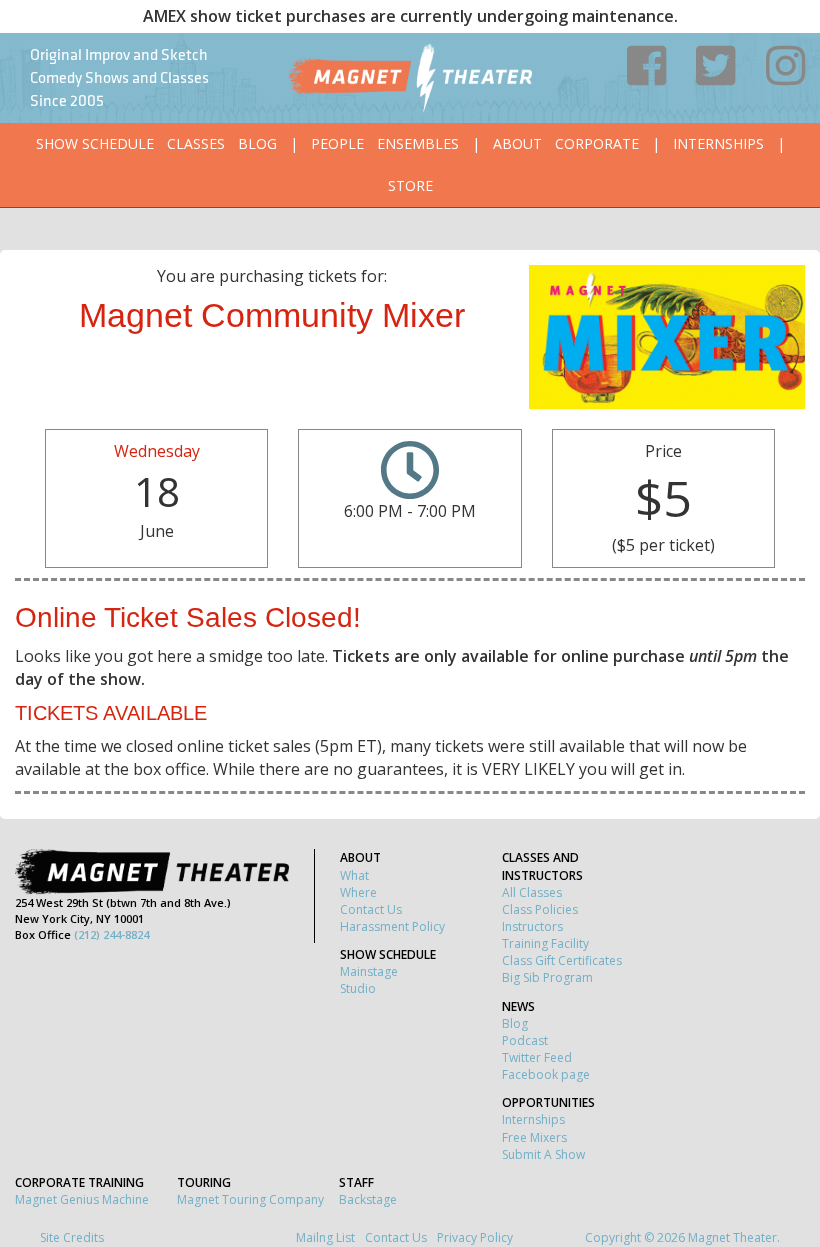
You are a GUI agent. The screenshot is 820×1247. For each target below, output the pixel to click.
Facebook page (546, 1074)
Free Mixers (534, 1137)
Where (358, 892)
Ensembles (418, 143)
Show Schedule (95, 143)
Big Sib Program (547, 977)
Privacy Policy (475, 1237)
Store (410, 185)
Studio (358, 988)
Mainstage (369, 971)
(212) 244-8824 (111, 934)
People (337, 143)
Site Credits (72, 1237)
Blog (257, 143)
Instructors (532, 926)
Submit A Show (543, 1154)
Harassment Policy (392, 926)
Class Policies (540, 909)
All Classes (532, 892)
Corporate (597, 143)
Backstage (368, 1199)
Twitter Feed (537, 1057)
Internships (718, 143)
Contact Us (371, 909)
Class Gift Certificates (562, 960)
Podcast (525, 1040)
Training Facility (545, 943)
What (354, 875)
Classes (196, 143)
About (517, 143)
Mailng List (325, 1237)
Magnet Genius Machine (82, 1199)
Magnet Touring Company (250, 1199)
